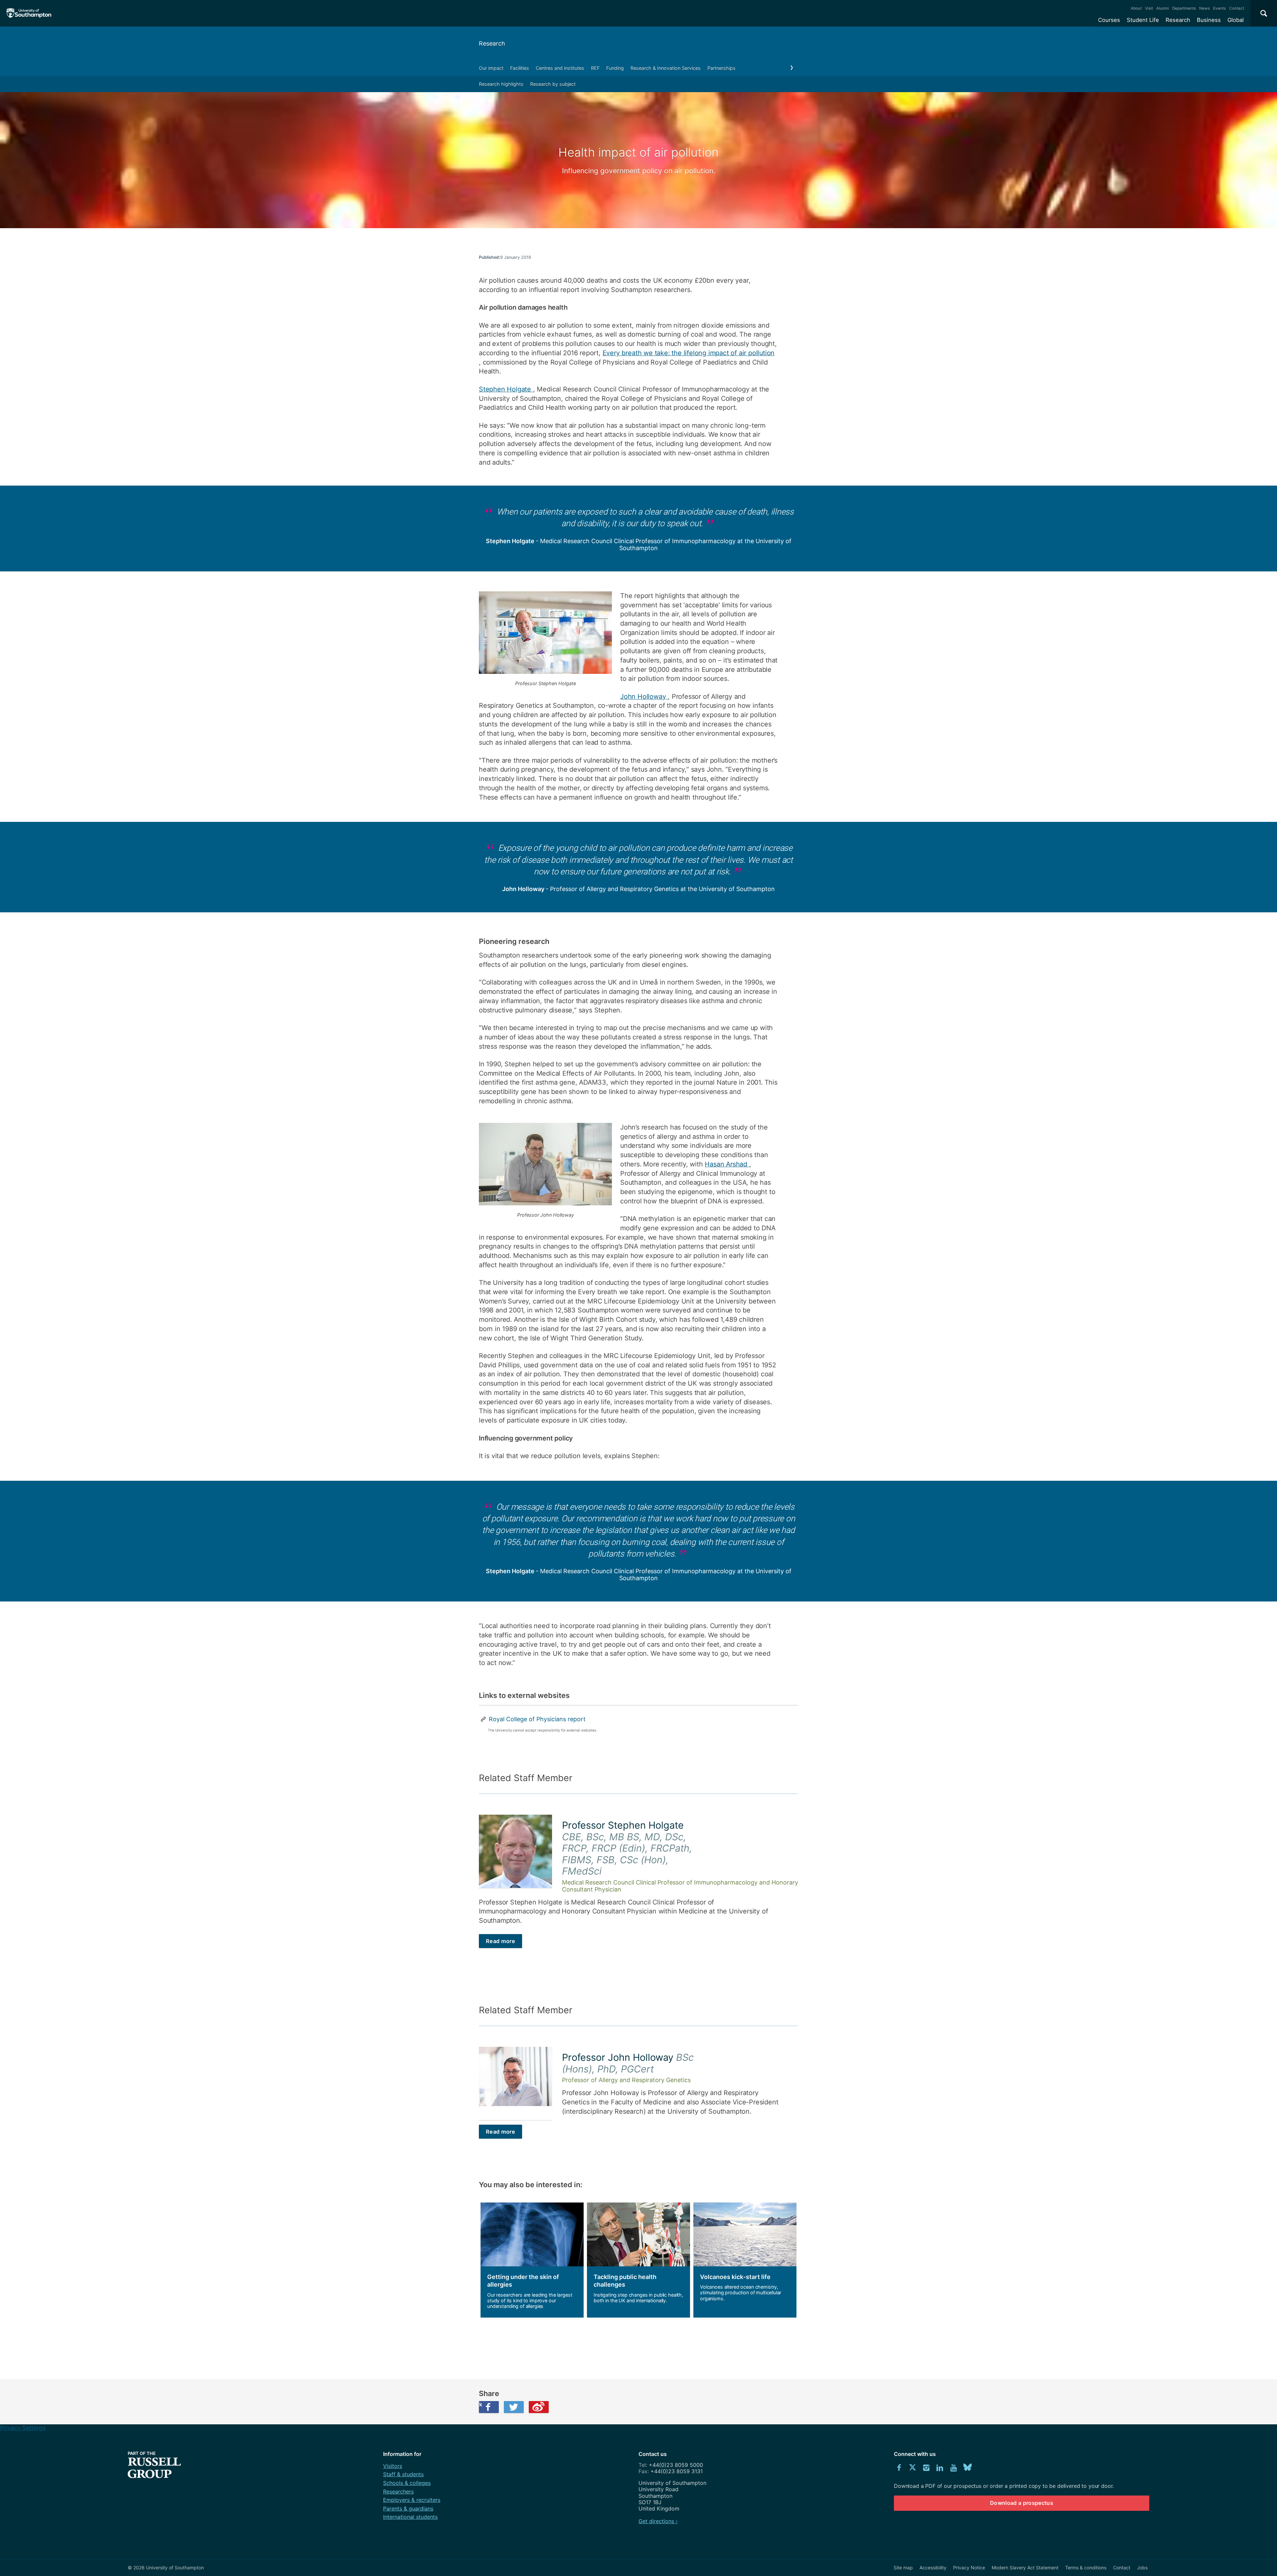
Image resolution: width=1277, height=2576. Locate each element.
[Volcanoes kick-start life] (745, 2260)
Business (1209, 20)
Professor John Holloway (628, 2063)
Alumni (1163, 8)
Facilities (520, 68)
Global (1236, 20)
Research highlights (501, 84)
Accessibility (933, 2568)
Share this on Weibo (539, 2407)
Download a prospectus (1022, 2503)
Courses (1109, 20)
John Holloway (644, 696)
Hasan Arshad (727, 1164)
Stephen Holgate (506, 389)
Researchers (398, 2492)
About (1136, 8)
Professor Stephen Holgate (627, 1848)
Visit (1149, 8)
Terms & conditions (1086, 2568)
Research (1178, 20)
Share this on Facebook (481, 2404)
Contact (1237, 8)
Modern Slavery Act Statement (1025, 2568)
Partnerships (721, 68)
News (1205, 8)
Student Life (1143, 20)
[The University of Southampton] (29, 13)
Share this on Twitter (514, 2407)
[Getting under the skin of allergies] (532, 2260)
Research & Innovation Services (666, 68)
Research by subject (553, 84)
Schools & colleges (407, 2483)
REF (595, 68)
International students (410, 2517)
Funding (615, 68)
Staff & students (403, 2474)
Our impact (491, 68)
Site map (903, 2568)
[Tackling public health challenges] (638, 2260)
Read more (500, 1941)
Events (1219, 8)
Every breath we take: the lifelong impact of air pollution (689, 353)
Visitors (393, 2466)
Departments (1184, 8)
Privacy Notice (969, 2568)
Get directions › (658, 2521)
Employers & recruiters (412, 2500)
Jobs (1142, 2568)
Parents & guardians (408, 2508)
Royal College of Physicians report (537, 1719)
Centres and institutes (560, 68)
